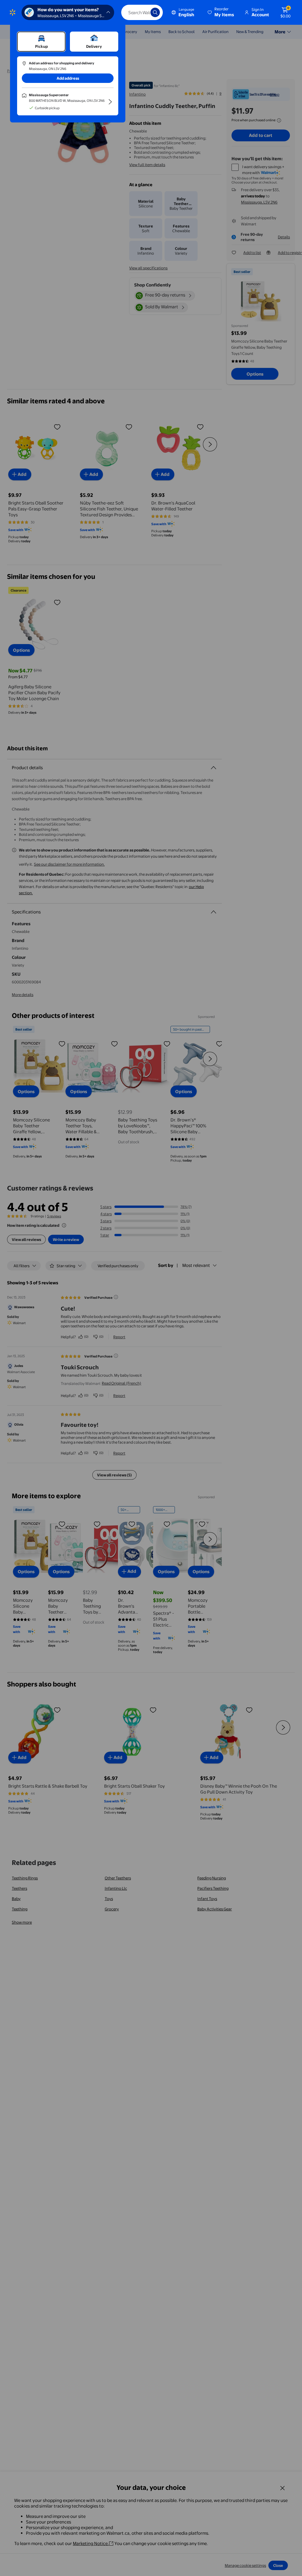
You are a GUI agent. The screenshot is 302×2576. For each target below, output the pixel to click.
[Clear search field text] (142, 12)
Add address (68, 78)
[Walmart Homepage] (13, 12)
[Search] (155, 12)
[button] (221, 12)
